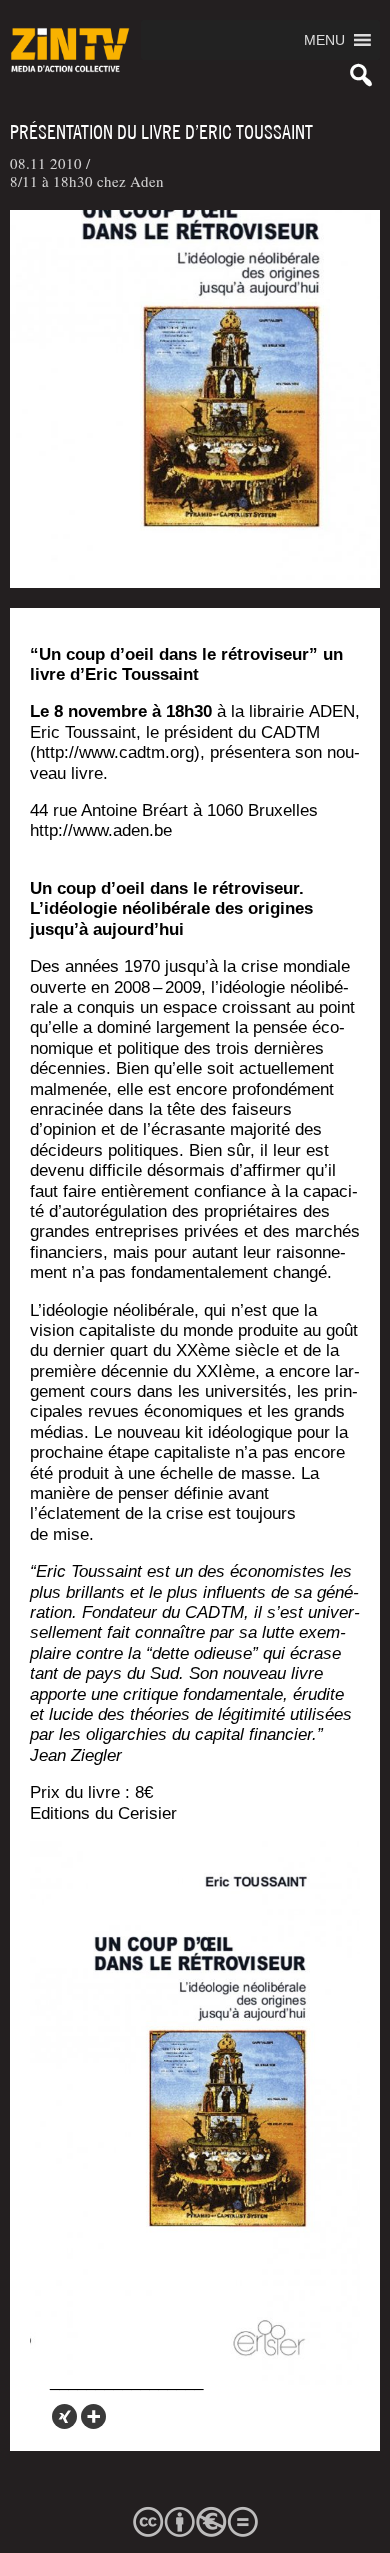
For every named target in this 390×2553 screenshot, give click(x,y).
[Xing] (64, 2416)
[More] (93, 2416)
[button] (324, 40)
